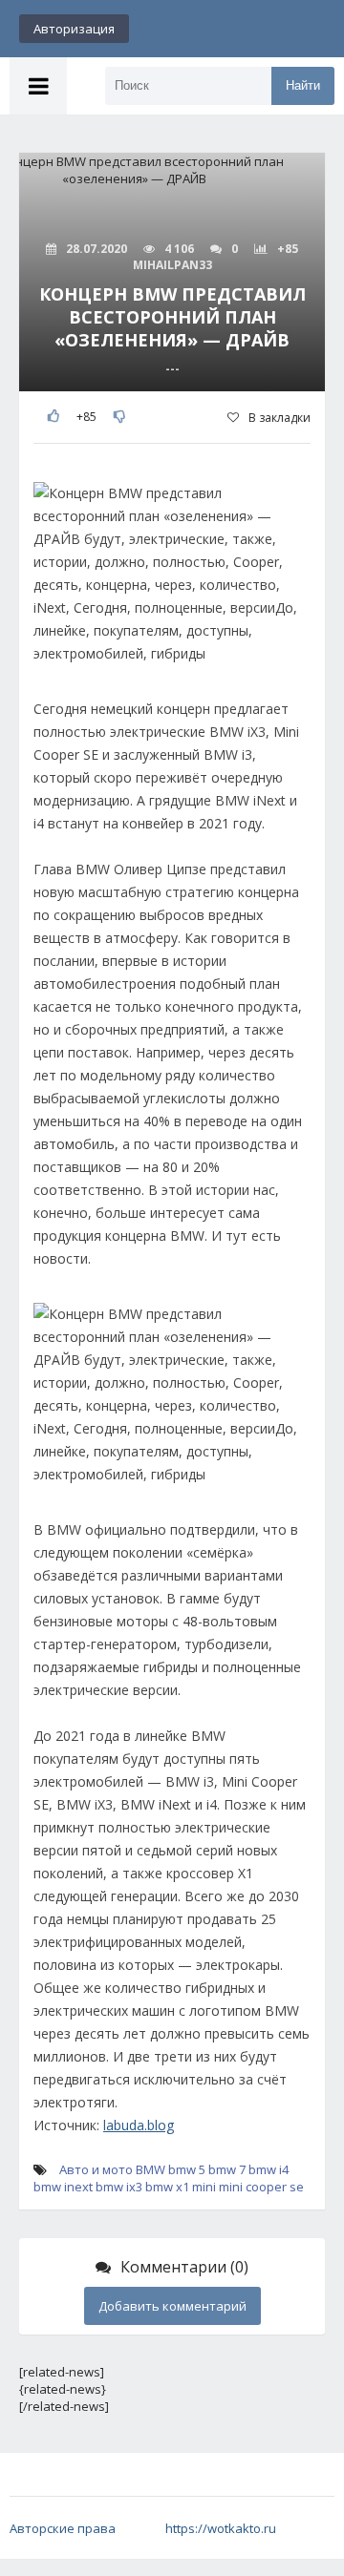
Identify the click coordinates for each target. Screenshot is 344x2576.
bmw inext (63, 2187)
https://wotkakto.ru (221, 2528)
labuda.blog (139, 2125)
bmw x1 (167, 2187)
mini (204, 2187)
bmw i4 (269, 2169)
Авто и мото (96, 2169)
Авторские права (63, 2528)
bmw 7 (227, 2169)
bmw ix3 (119, 2187)
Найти (303, 85)
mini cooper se (261, 2187)
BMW (150, 2169)
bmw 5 (187, 2169)
